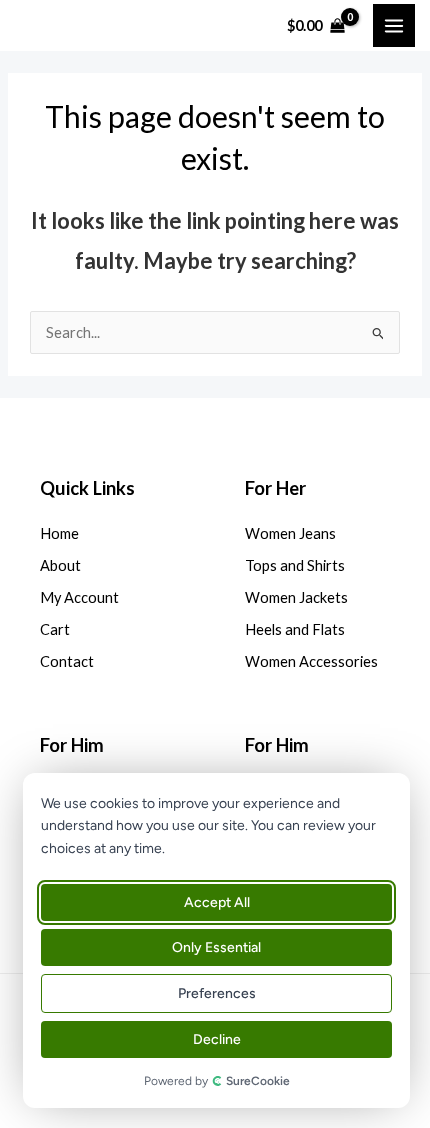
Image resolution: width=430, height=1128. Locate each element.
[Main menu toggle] (394, 25)
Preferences (217, 993)
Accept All (217, 902)
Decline (217, 1039)
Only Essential (216, 947)
